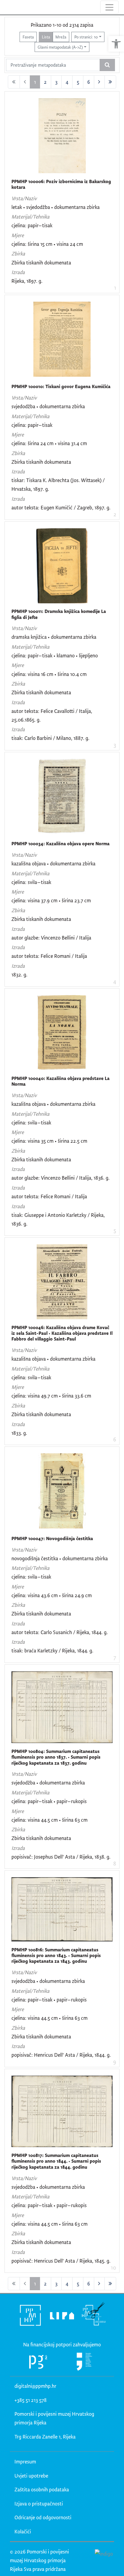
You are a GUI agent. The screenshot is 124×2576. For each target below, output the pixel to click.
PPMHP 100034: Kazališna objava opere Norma (60, 844)
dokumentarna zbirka (77, 207)
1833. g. (19, 1433)
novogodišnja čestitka (35, 1558)
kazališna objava (29, 863)
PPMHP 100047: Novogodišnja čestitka (52, 1538)
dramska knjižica (29, 637)
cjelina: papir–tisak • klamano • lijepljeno (55, 655)
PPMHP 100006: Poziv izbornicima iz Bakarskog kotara (61, 184)
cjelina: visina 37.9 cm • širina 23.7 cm (51, 900)
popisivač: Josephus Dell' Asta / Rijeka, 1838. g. (61, 1857)
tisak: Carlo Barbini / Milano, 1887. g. (50, 738)
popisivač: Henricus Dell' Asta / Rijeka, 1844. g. (61, 2055)
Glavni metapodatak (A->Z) (60, 47)
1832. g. (19, 974)
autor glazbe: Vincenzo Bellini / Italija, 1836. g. (60, 1178)
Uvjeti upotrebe (31, 2476)
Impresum (25, 2461)
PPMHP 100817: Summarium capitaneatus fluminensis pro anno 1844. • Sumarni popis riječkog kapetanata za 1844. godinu (56, 2161)
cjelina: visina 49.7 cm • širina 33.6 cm (51, 1396)
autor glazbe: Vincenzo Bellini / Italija (51, 938)
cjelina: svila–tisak (31, 882)
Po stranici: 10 (86, 37)
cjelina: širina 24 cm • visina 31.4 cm (49, 443)
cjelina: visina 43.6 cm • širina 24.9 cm (52, 1595)
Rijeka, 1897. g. (27, 281)
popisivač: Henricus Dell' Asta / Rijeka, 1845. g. (61, 2261)
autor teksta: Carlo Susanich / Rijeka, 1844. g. (60, 1632)
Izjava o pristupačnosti (39, 2504)
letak (17, 207)
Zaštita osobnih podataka (42, 2489)
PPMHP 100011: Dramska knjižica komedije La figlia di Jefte (59, 614)
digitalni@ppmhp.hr (35, 2386)
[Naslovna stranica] (5, 7)
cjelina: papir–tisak (32, 225)
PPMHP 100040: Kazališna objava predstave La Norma (60, 1081)
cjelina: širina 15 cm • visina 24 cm (47, 244)
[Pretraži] (107, 65)
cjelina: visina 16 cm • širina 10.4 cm (49, 674)
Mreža (61, 37)
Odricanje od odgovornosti (43, 2517)
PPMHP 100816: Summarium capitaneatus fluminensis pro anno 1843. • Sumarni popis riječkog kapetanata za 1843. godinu (56, 1956)
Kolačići (23, 2531)
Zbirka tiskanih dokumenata (41, 262)
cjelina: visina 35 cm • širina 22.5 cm (49, 1141)
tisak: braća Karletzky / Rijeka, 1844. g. (52, 1650)
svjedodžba (38, 207)
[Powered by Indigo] (104, 2553)
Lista (46, 37)
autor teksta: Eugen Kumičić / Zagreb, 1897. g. (61, 507)
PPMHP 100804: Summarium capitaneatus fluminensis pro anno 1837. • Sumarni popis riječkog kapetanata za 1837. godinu (56, 1757)
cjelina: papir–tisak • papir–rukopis (49, 1801)
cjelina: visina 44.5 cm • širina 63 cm (50, 1820)
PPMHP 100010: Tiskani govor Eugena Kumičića (61, 386)
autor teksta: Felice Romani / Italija (49, 956)
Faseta (28, 37)
